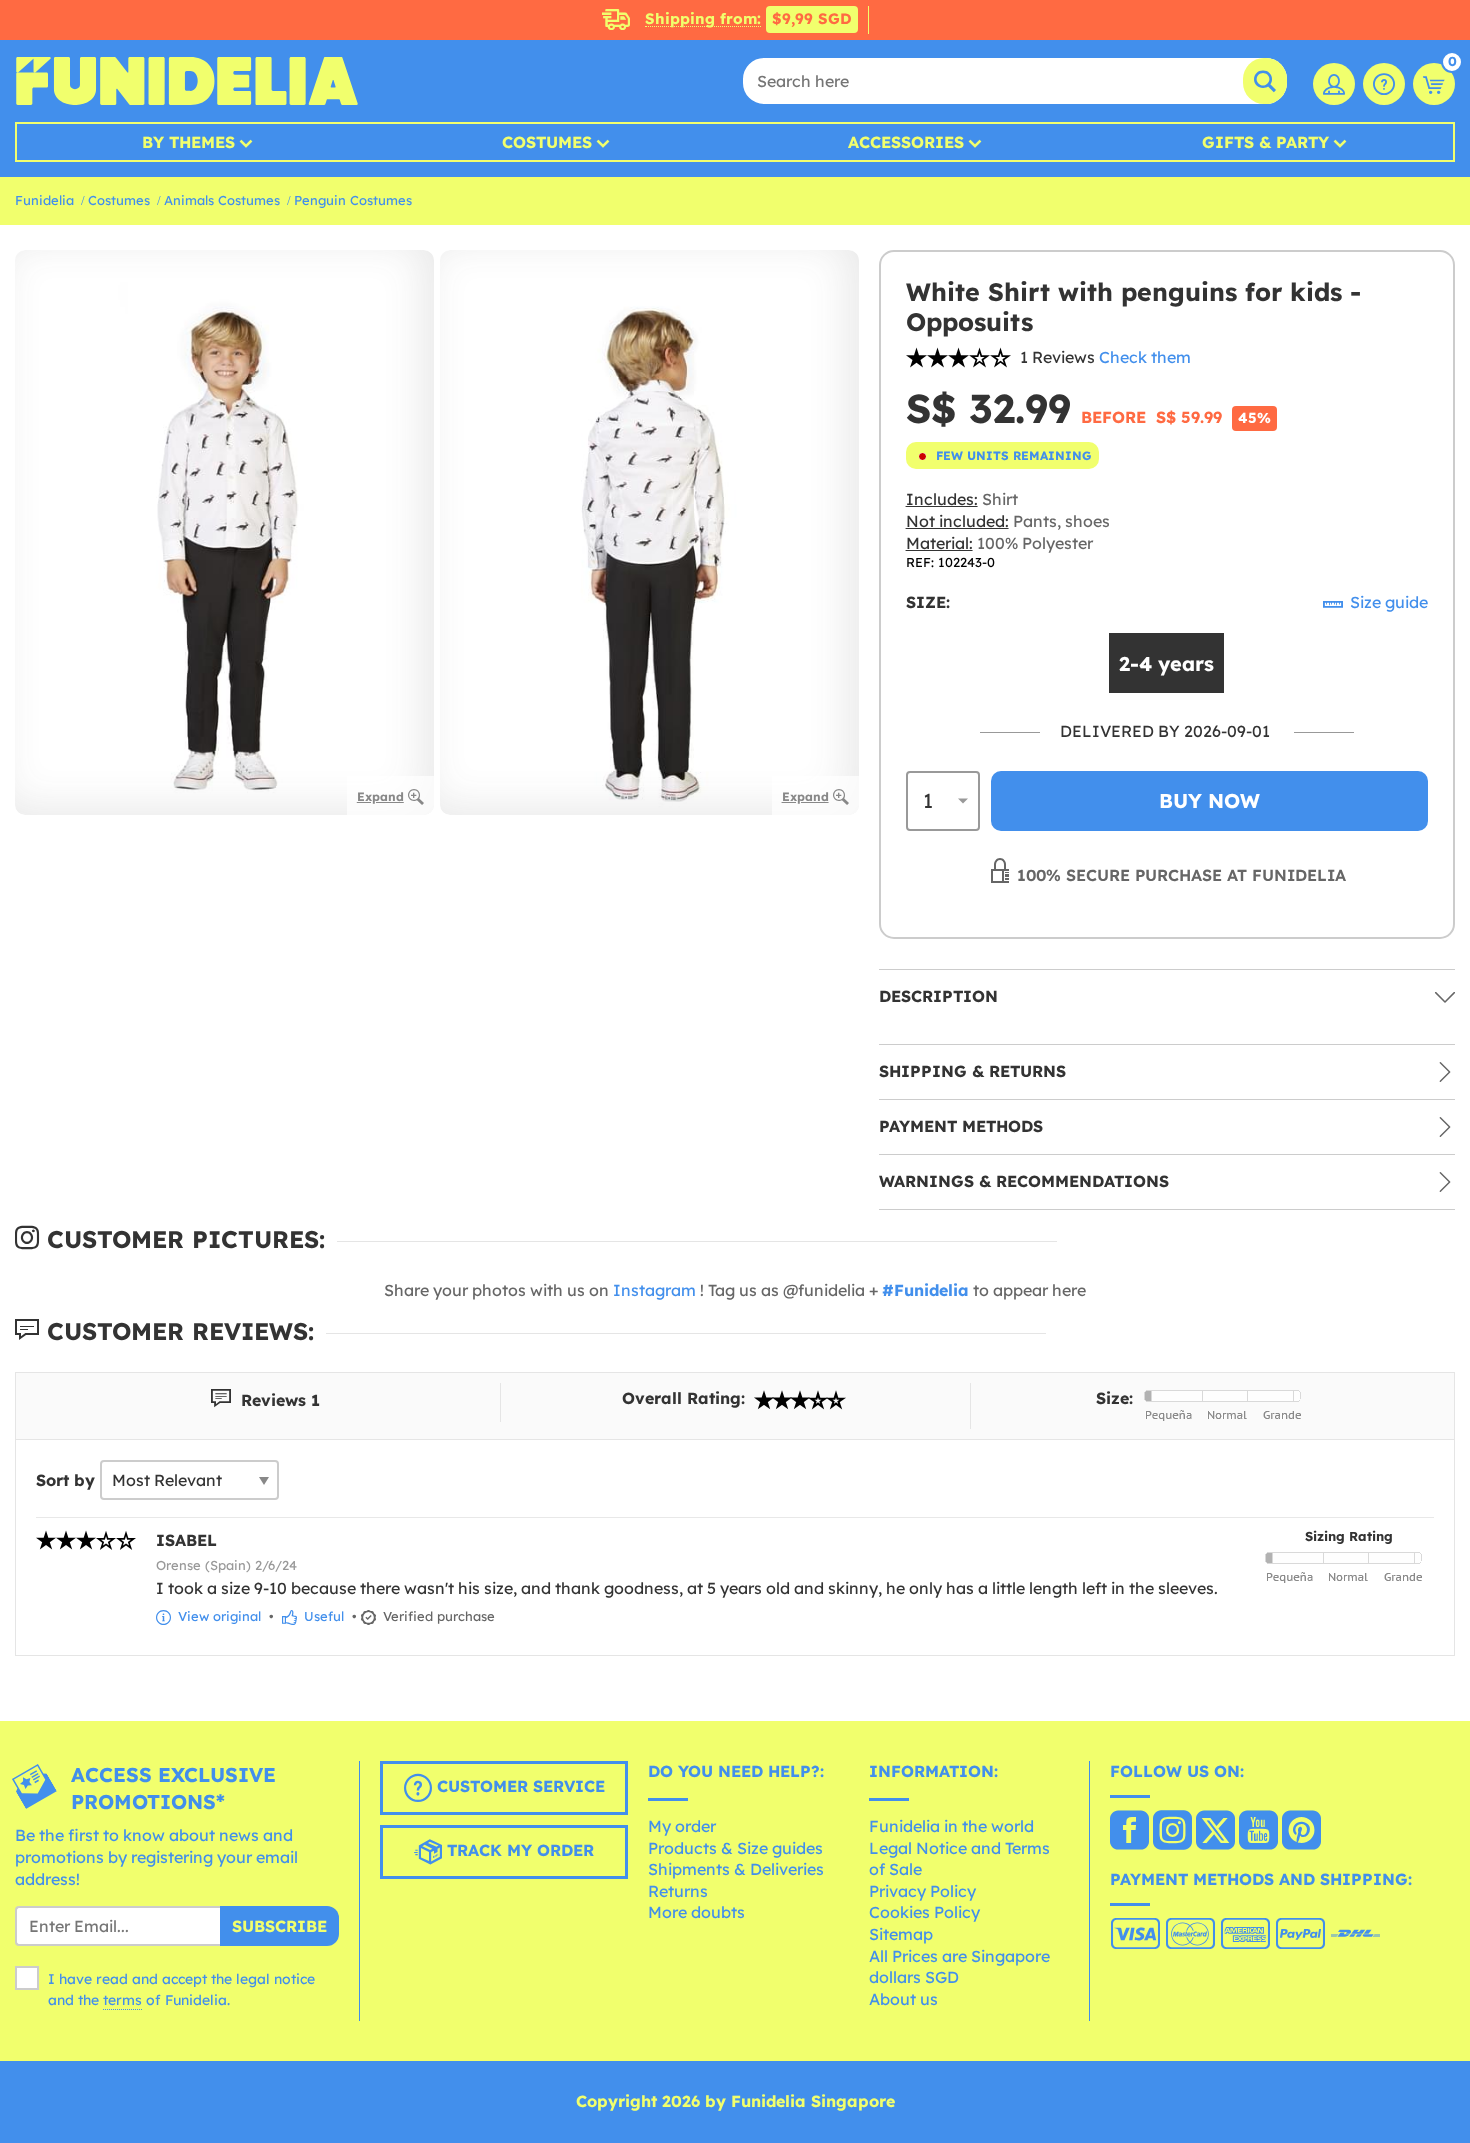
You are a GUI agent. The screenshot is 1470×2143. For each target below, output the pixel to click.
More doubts (696, 1912)
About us (903, 1999)
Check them (1145, 357)
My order (682, 1826)
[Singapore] (1129, 1832)
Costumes (547, 142)
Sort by (65, 1480)
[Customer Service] (1384, 84)
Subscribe (279, 1926)
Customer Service (518, 1787)
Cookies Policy (924, 1912)
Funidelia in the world (951, 1826)
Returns (678, 1891)
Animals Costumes (222, 200)
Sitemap (901, 1934)
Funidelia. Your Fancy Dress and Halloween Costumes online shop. (186, 81)
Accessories (906, 142)
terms (122, 2000)
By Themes (188, 142)
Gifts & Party (1265, 142)
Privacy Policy (922, 1891)
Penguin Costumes (353, 200)
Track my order (518, 1851)
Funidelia (44, 200)
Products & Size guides (735, 1848)
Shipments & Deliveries (736, 1869)
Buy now (1209, 800)
